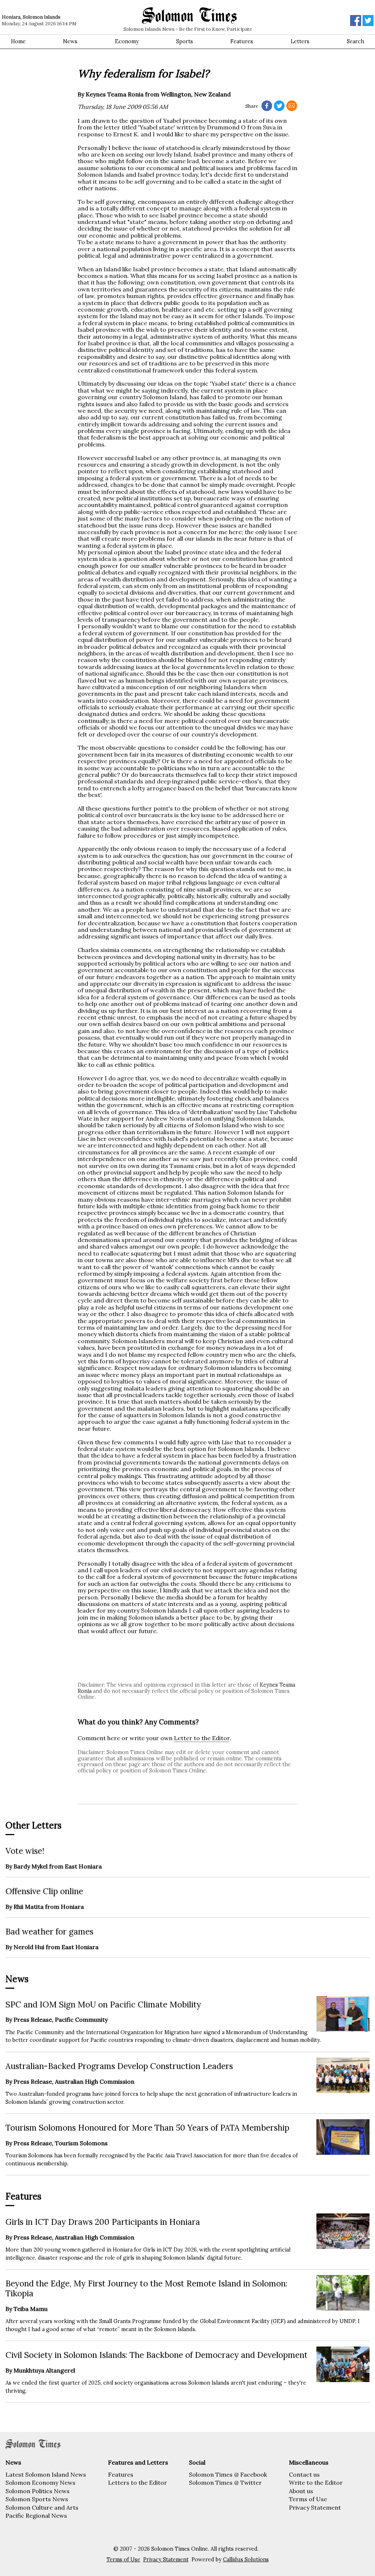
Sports (185, 41)
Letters (300, 41)
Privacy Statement (315, 2507)
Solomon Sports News (37, 2499)
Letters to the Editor (138, 2483)
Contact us (304, 2474)
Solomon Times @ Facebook (228, 2474)
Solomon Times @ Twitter (225, 2483)
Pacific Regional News (36, 2516)
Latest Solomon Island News (46, 2474)
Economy (127, 41)
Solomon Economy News (40, 2483)
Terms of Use (308, 2499)
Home (18, 41)
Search (355, 41)
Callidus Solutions (246, 2560)
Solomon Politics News (38, 2491)
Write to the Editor (316, 2483)
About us (301, 2491)
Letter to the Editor (202, 1738)
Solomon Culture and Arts (42, 2507)
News (70, 41)
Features (242, 41)
